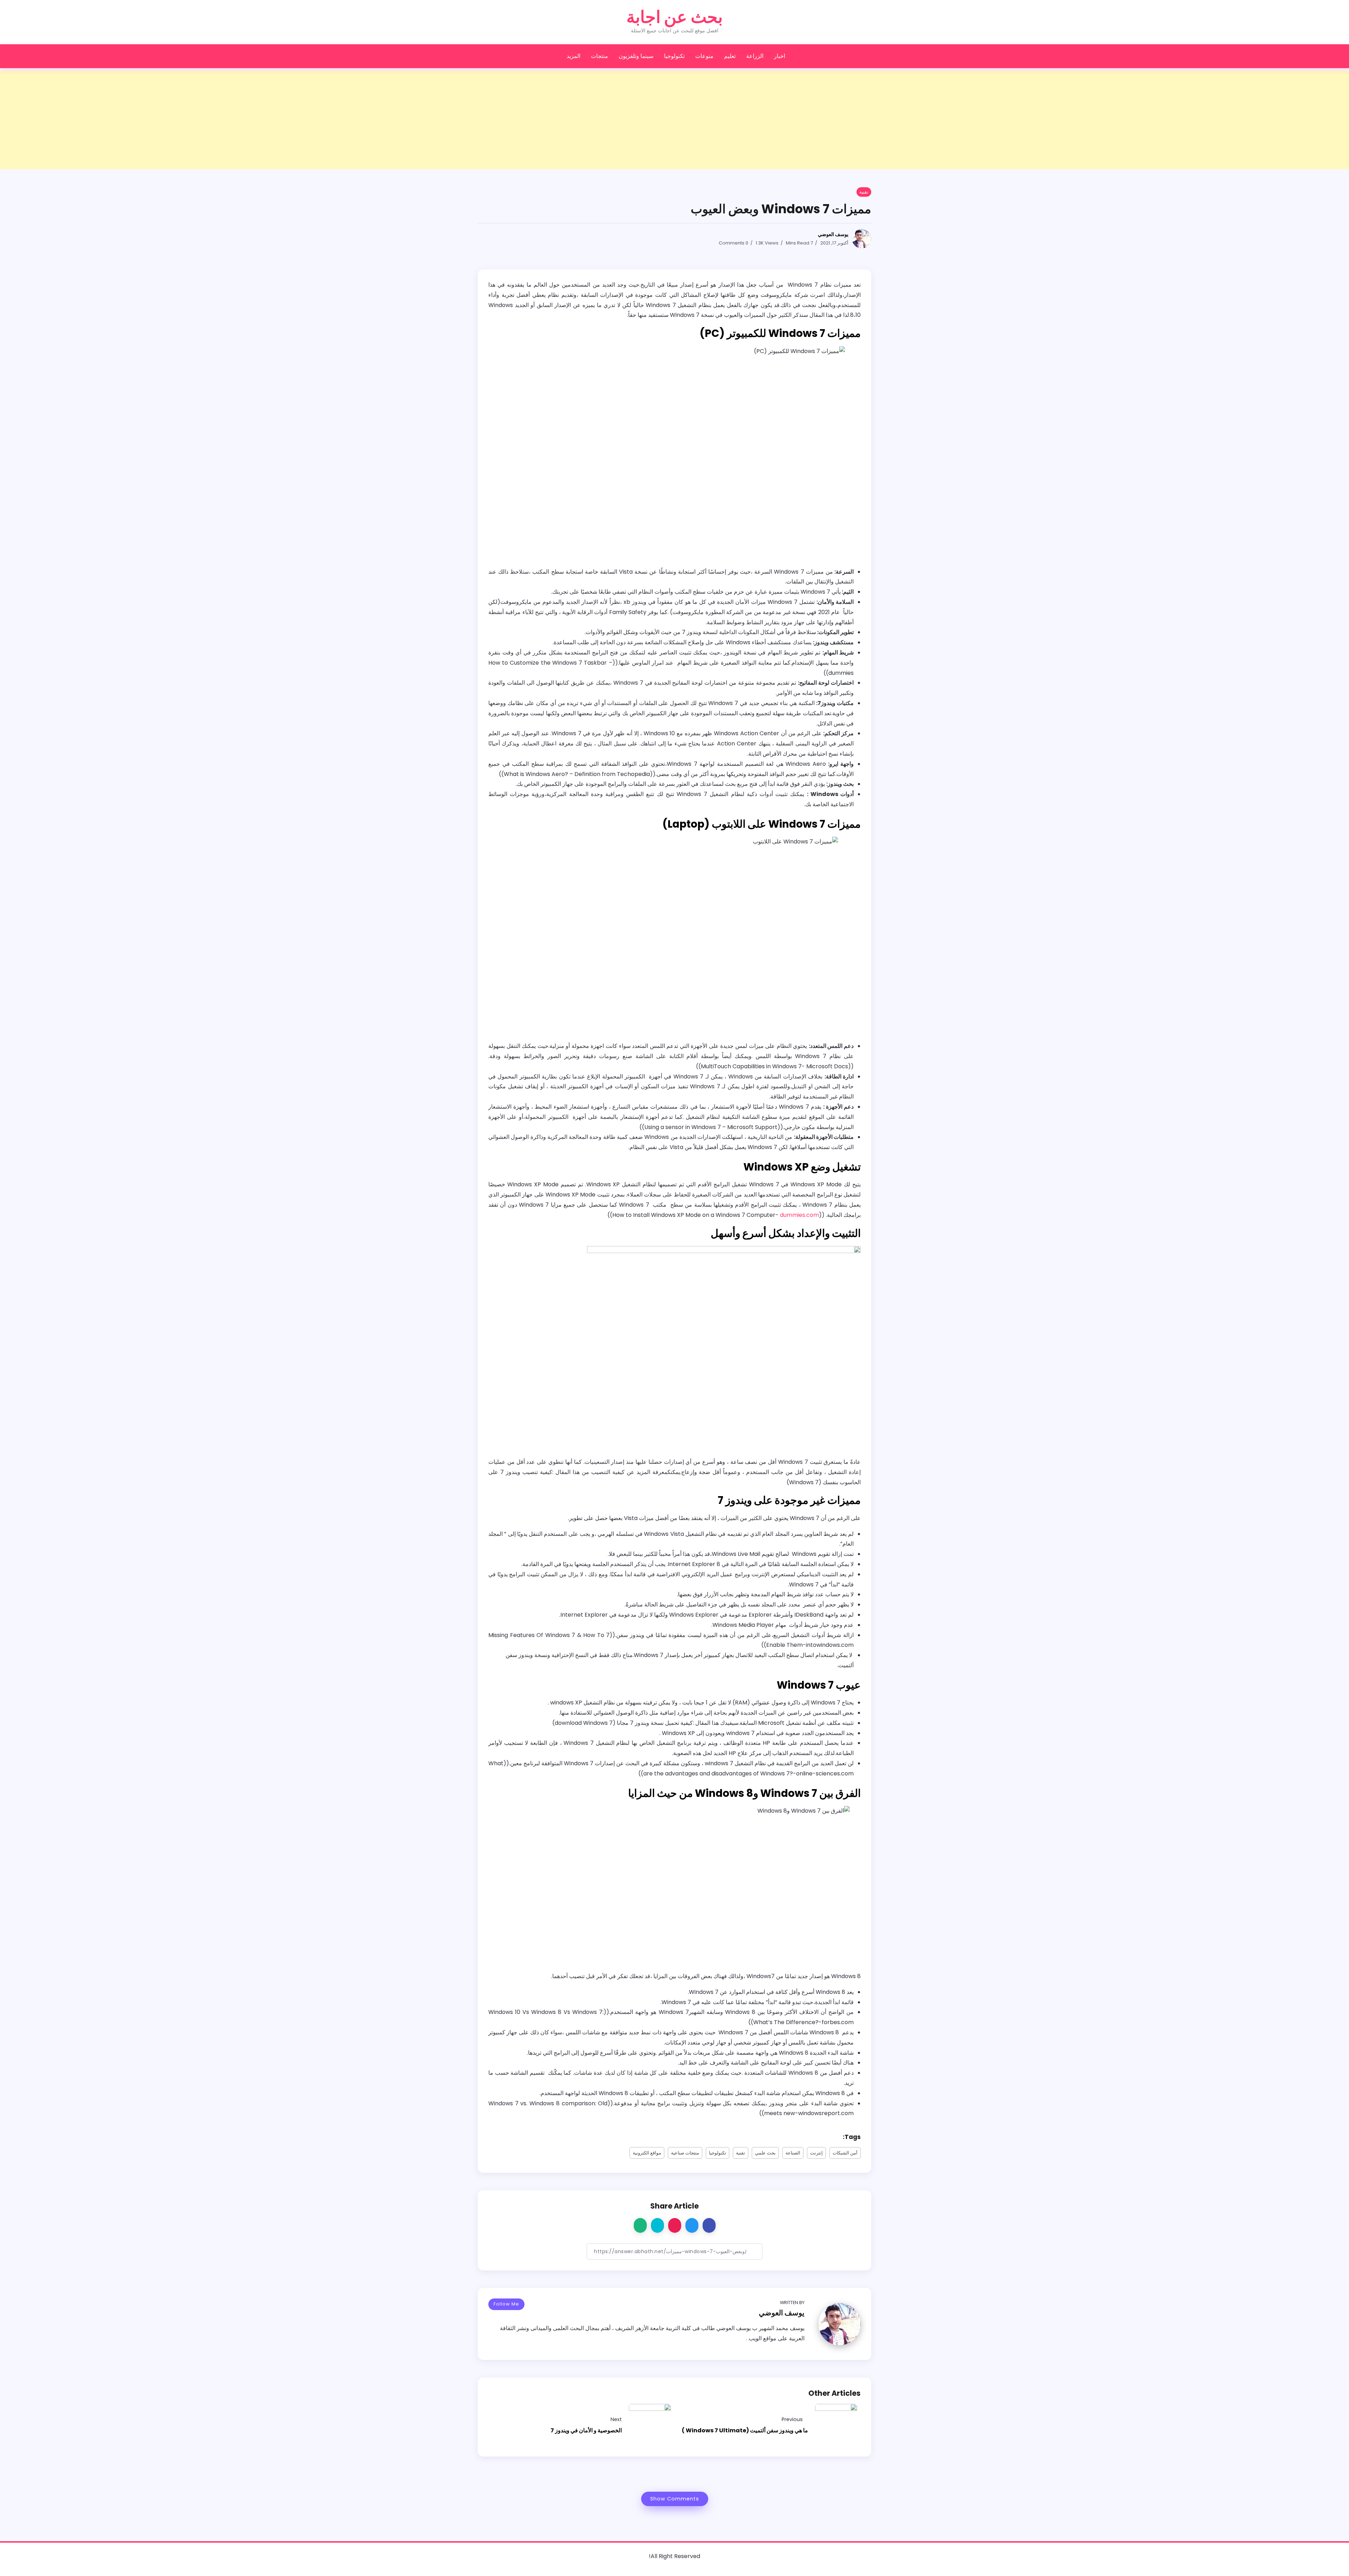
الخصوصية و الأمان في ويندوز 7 (586, 2430)
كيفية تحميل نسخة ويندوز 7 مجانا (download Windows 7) (623, 1723)
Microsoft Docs (827, 1066)
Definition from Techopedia (612, 774)
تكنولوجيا (718, 2153)
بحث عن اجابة (674, 17)
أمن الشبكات (845, 2153)
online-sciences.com (825, 1773)
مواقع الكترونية (647, 2153)
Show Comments (675, 2499)
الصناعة (793, 2153)
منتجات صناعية (685, 2153)
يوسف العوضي (833, 234)
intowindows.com (830, 1645)
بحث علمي (765, 2153)
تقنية (741, 2153)
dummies (841, 673)
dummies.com (799, 1215)
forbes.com (838, 2022)
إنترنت (816, 2153)
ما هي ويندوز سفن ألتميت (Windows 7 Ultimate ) (745, 2430)
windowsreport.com (826, 2113)
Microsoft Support (752, 1127)
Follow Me (506, 2304)
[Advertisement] (1138, 120)
